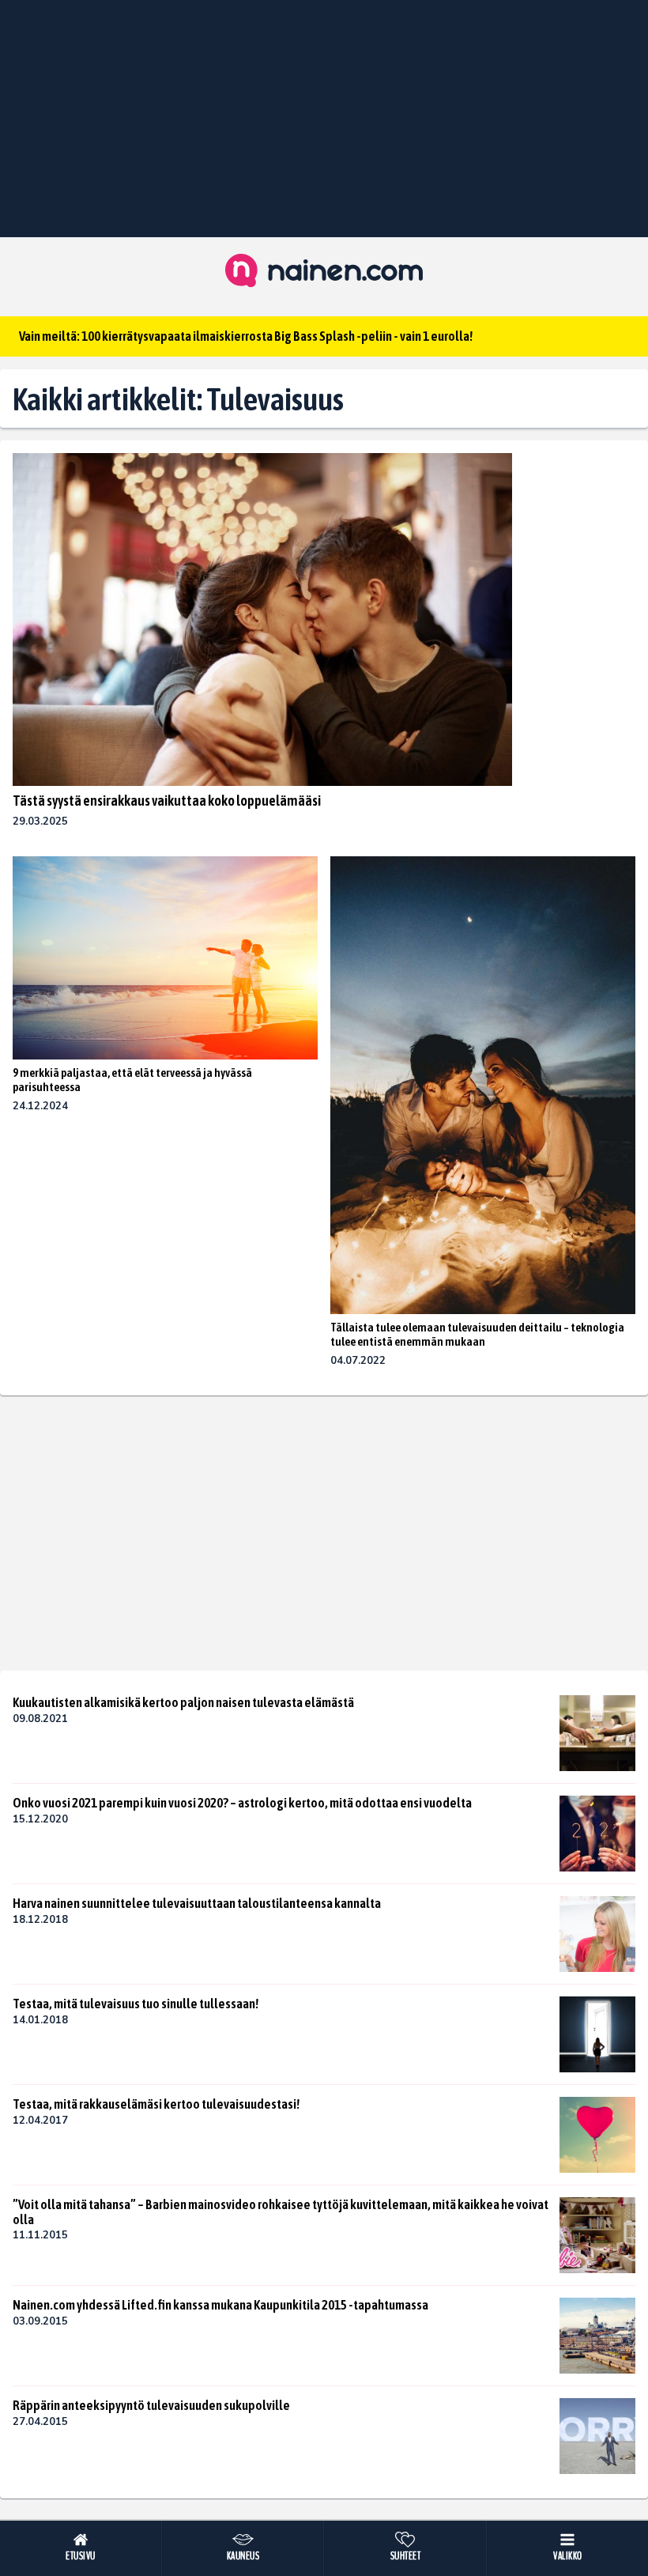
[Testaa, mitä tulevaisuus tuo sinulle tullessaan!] (597, 2034)
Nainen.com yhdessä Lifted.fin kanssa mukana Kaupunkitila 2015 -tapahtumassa (220, 2305)
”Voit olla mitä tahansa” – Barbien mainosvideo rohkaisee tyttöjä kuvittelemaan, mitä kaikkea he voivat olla (281, 2212)
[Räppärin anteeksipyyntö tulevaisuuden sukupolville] (597, 2436)
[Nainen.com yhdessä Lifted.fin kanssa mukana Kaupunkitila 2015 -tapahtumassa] (597, 2336)
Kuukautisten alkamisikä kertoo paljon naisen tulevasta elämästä (183, 1702)
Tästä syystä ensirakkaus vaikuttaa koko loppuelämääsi (167, 801)
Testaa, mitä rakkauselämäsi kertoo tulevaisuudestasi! (156, 2104)
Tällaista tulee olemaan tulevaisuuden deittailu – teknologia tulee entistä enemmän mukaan (477, 1334)
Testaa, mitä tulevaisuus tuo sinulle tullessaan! (136, 2004)
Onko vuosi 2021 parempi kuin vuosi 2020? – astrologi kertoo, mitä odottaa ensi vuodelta (242, 1803)
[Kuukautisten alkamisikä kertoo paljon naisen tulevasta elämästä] (597, 1733)
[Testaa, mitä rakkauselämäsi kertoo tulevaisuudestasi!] (597, 2135)
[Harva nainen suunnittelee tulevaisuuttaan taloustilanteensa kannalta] (597, 1934)
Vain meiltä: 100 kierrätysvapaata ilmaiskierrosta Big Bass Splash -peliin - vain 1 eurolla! (246, 336)
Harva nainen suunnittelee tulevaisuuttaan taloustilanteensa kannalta (197, 1903)
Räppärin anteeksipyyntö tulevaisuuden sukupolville (151, 2405)
